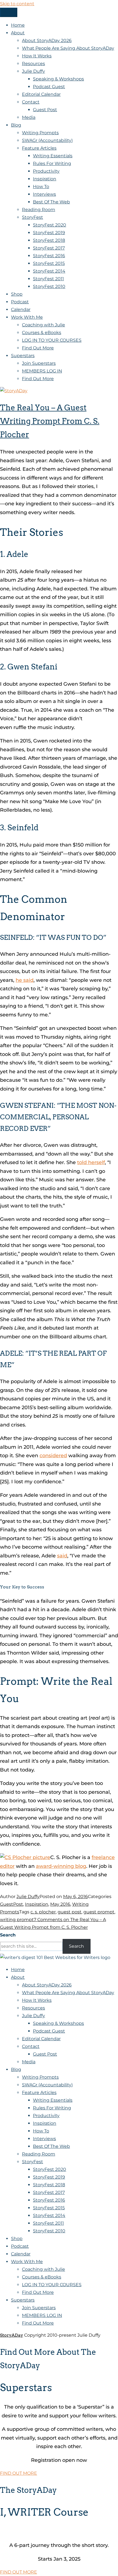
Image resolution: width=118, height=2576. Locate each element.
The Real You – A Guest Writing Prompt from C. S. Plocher (50, 421)
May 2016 (60, 1904)
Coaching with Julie (43, 325)
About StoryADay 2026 (47, 40)
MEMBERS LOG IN (42, 371)
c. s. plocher (43, 1912)
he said (25, 980)
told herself (91, 1162)
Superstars (23, 356)
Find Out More (38, 348)
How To (41, 187)
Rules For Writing (52, 163)
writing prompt (17, 1920)
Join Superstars (39, 363)
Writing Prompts (40, 133)
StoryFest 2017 (49, 248)
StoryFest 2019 (49, 233)
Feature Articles (39, 148)
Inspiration (45, 179)
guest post (70, 1912)
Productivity (46, 171)
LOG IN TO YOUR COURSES (52, 340)
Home (18, 25)
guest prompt (99, 1912)
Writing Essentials (53, 156)
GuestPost (12, 1904)
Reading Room (39, 210)
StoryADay (12, 2335)
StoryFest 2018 (49, 240)
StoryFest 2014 (49, 271)
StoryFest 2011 (48, 279)
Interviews (44, 194)
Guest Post (45, 110)
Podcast (20, 302)
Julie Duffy (33, 71)
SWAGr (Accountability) (47, 140)
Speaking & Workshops (58, 79)
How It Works (37, 56)
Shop (17, 294)
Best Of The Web (51, 202)
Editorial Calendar (41, 94)
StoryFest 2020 (50, 225)
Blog (16, 125)
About (18, 33)
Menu (9, 12)
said (62, 1556)
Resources (33, 64)
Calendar (21, 309)
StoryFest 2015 (49, 263)
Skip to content (17, 4)
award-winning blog (61, 1866)
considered (53, 1456)
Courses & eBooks (42, 333)
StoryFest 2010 (49, 286)
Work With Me (27, 317)
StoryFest (33, 217)
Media (29, 117)
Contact (31, 102)
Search (8, 1935)
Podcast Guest (49, 87)
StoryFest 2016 (49, 256)
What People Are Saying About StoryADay (68, 48)
